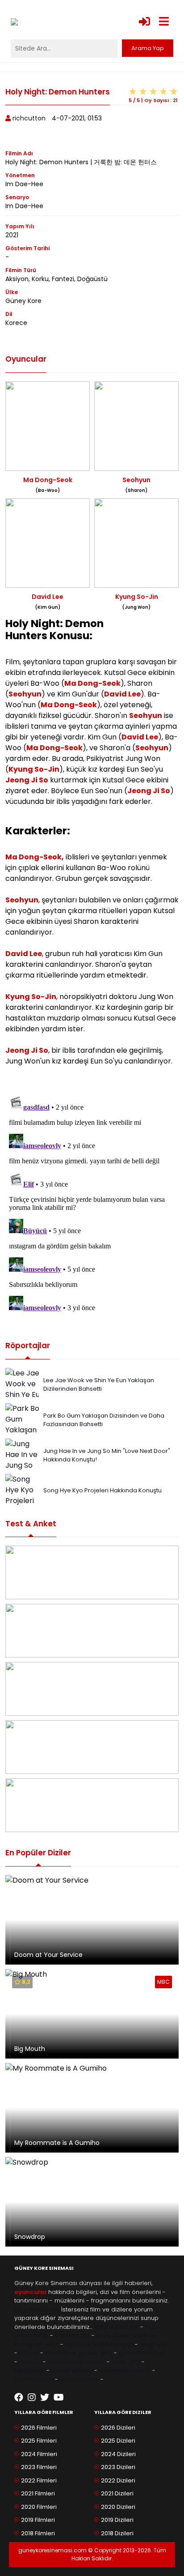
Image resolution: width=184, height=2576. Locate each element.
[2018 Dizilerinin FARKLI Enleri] (92, 1689)
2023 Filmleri (39, 2467)
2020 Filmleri (39, 2507)
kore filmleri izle (37, 2309)
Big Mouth (30, 2049)
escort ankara (72, 2370)
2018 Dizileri (117, 2533)
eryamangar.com (125, 2370)
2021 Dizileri (117, 2493)
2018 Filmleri (38, 2533)
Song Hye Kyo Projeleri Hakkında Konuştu (102, 1490)
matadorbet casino (76, 2362)
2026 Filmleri (39, 2428)
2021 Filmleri (38, 2493)
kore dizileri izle (116, 2327)
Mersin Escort (34, 2379)
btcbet (29, 2353)
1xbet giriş (126, 2362)
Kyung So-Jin (34, 769)
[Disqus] (92, 1204)
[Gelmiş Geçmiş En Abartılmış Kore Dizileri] (92, 1631)
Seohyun (25, 694)
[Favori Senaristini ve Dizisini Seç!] (92, 1572)
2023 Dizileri (118, 2467)
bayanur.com (79, 2379)
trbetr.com (29, 2370)
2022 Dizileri (118, 2480)
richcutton (29, 118)
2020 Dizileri (118, 2507)
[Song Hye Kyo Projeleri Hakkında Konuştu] (22, 1500)
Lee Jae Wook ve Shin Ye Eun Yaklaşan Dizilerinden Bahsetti (99, 1385)
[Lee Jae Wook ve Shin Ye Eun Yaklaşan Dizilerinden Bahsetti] (25, 1399)
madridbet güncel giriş (79, 2353)
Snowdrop (30, 2237)
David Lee (122, 694)
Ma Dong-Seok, (35, 857)
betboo (30, 2362)
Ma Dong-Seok (92, 683)
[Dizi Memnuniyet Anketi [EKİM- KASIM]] (92, 1747)
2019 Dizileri (117, 2520)
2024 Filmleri (39, 2454)
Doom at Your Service (48, 1955)
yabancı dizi (72, 2335)
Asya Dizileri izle (119, 2335)
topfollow (77, 2344)
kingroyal (153, 2344)
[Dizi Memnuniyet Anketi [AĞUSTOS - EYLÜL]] (92, 1805)
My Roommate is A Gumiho (57, 2143)
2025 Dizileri (118, 2441)
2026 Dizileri (118, 2428)
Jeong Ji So (27, 780)
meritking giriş (113, 2344)
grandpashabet (142, 2353)
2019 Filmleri (38, 2520)
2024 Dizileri (118, 2454)
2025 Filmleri (39, 2441)
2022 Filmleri (39, 2480)
